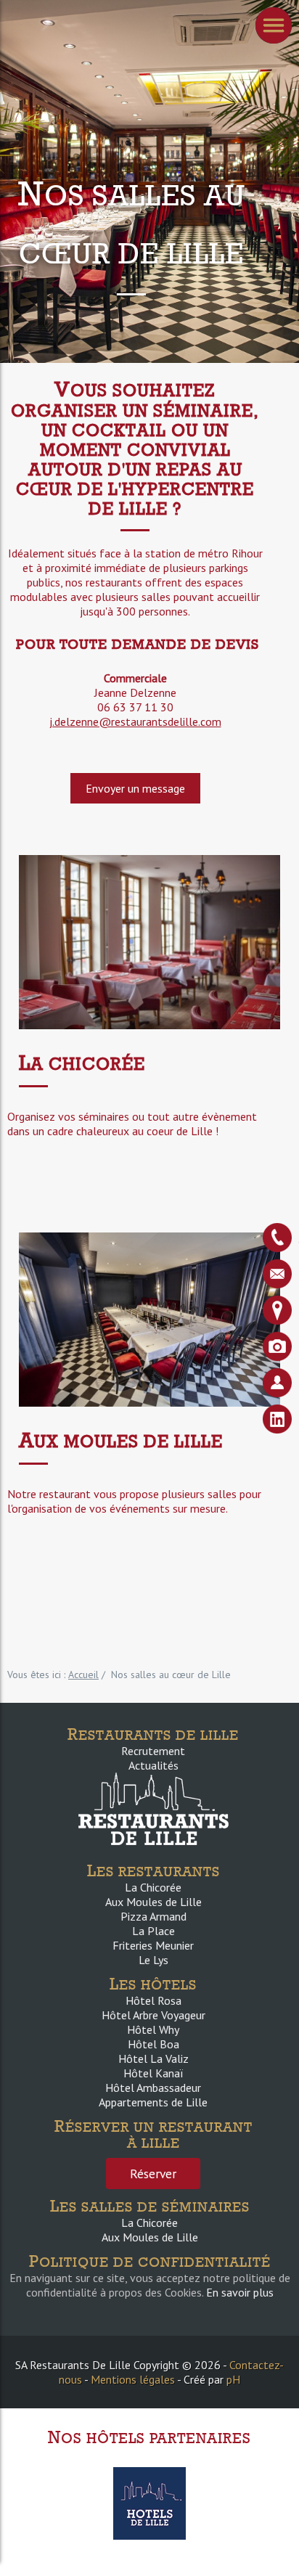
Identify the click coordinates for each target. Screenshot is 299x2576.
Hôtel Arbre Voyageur (153, 2015)
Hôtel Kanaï (153, 2073)
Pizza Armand (153, 1916)
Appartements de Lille (153, 2102)
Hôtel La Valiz (153, 2058)
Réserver (153, 2174)
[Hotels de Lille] (149, 2502)
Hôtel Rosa (153, 2000)
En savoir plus (240, 2292)
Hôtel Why (153, 2029)
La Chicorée (153, 1887)
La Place (153, 1931)
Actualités (153, 1765)
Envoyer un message (135, 788)
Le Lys (153, 1960)
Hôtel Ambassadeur (153, 2088)
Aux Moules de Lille (153, 1902)
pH (233, 2379)
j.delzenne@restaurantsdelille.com (135, 721)
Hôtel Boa (153, 2044)
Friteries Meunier (153, 1945)
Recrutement (153, 1751)
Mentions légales (133, 2379)
